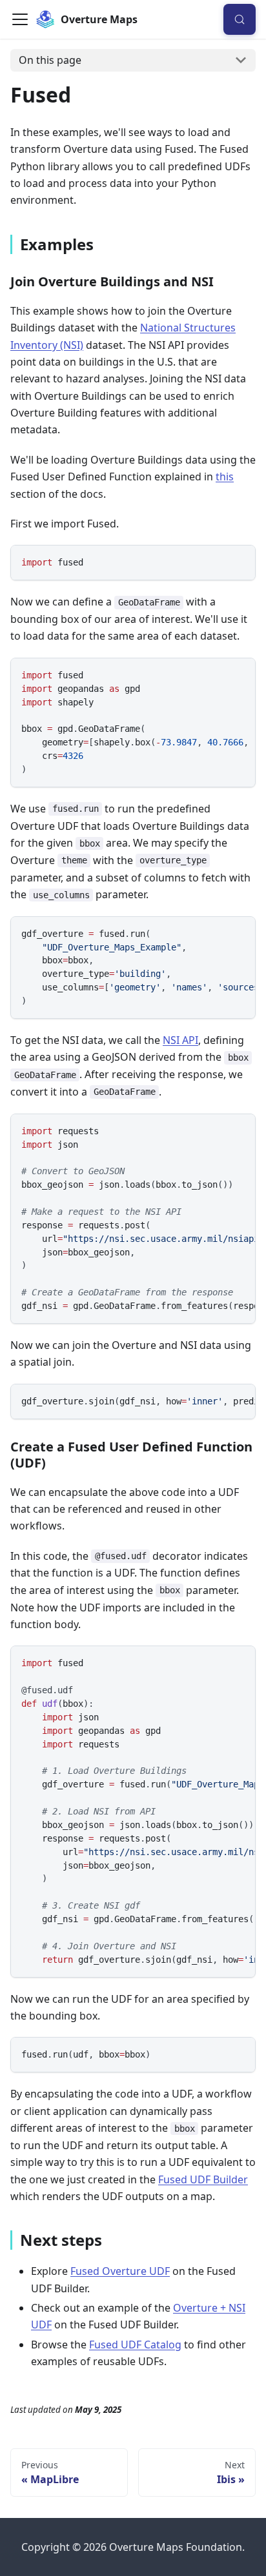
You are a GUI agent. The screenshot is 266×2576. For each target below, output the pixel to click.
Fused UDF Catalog (135, 2345)
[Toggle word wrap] (216, 674)
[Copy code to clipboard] (239, 561)
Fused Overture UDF (120, 2271)
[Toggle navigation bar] (20, 19)
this (225, 477)
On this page (50, 60)
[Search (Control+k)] (240, 19)
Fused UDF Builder (203, 2179)
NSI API (180, 1040)
